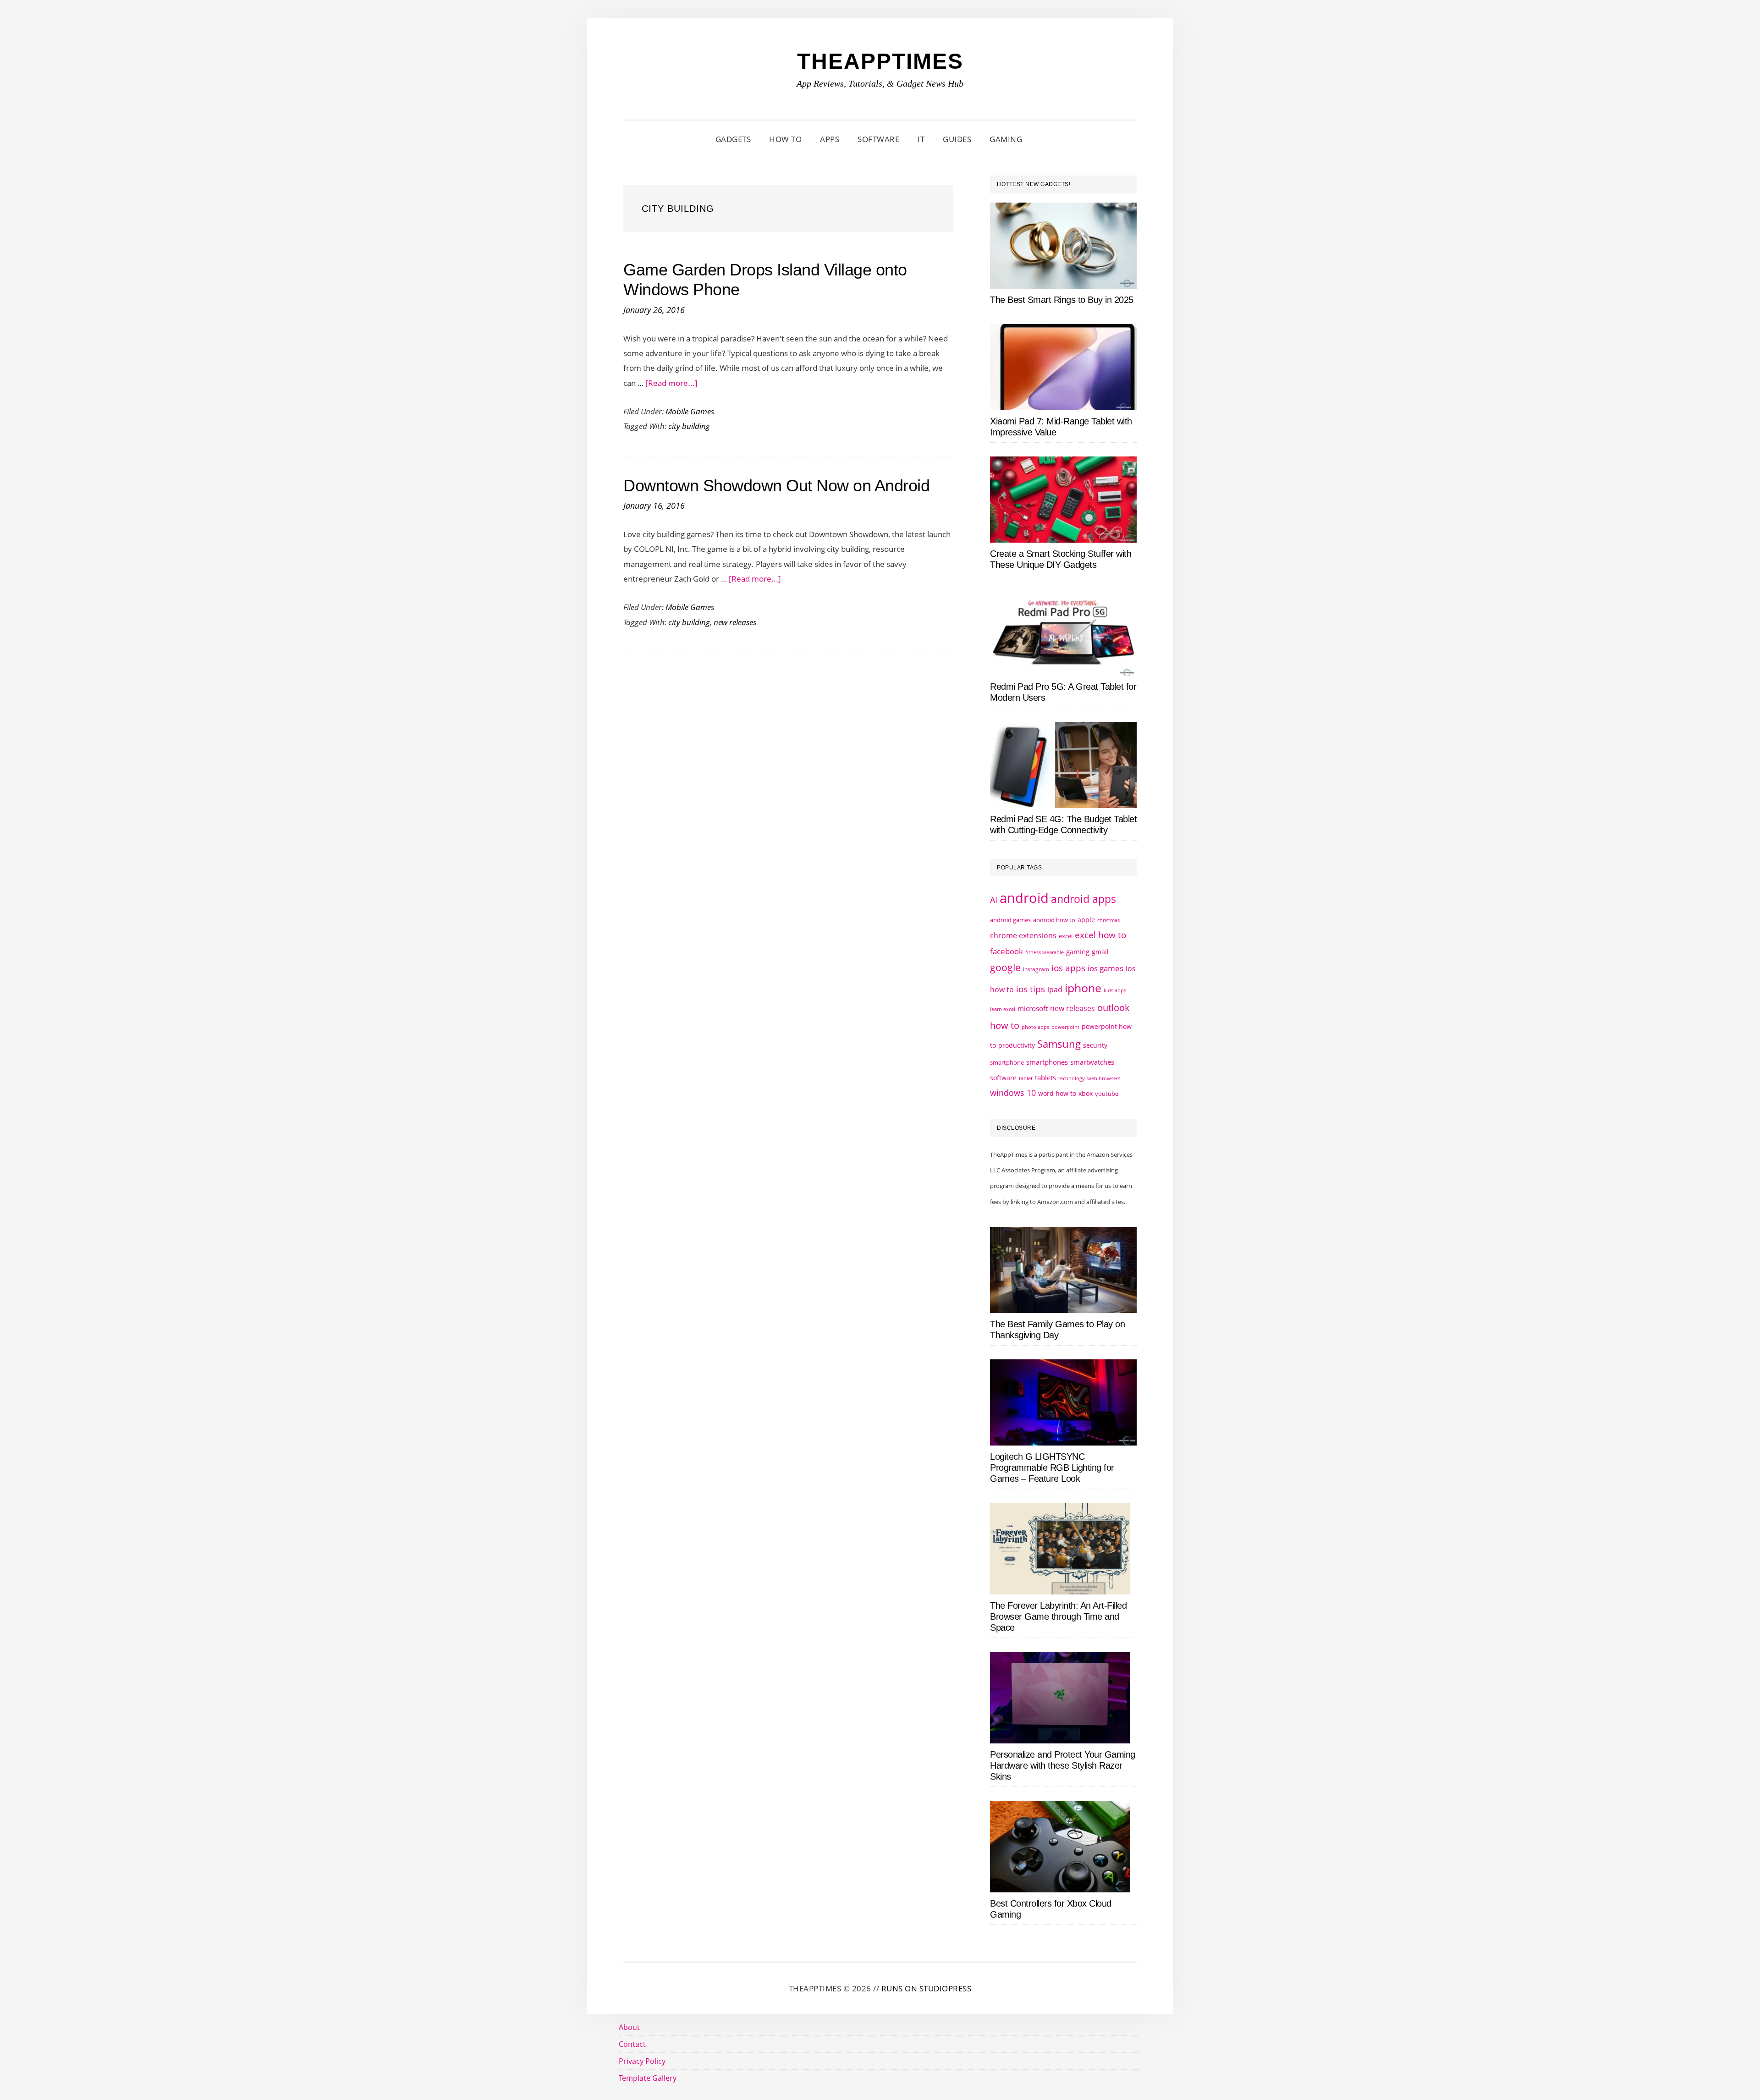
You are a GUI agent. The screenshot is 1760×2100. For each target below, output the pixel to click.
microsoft (1033, 1009)
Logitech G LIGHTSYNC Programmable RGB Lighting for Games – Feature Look (1052, 1468)
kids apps (1115, 990)
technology (1072, 1078)
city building (689, 426)
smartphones (1047, 1062)
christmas (1108, 920)
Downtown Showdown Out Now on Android (776, 486)
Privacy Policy (642, 2061)
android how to (1054, 920)
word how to (1057, 1093)
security (1095, 1045)
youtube (1107, 1094)
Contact (632, 2044)
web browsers (1104, 1078)
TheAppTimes (880, 61)
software (1003, 1078)
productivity (1017, 1045)
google (1005, 968)
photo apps (1035, 1027)
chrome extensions (1023, 935)
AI (994, 900)
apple (1086, 920)
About (629, 2027)
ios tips (1031, 989)
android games (1010, 920)
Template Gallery (648, 2078)
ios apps (1068, 968)
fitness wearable (1045, 952)
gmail (1100, 952)
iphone (1083, 988)
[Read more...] (671, 383)
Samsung (1059, 1044)
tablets (1045, 1077)
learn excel (1003, 1009)
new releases (735, 622)
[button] (1043, 139)
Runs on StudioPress (927, 1988)
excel (1066, 936)
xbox (1086, 1093)
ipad (1055, 990)
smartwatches (1092, 1062)
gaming (1078, 952)
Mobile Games (690, 411)
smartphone (1007, 1062)
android (1024, 898)
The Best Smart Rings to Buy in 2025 (1062, 300)
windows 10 (1013, 1093)
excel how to (1100, 935)
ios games (1105, 968)
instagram (1036, 969)
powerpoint (1065, 1027)
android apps (1083, 899)
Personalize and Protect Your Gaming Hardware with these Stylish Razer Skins (1063, 1765)
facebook (1006, 951)
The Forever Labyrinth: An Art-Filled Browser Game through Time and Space (1058, 1616)
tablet (1026, 1078)
